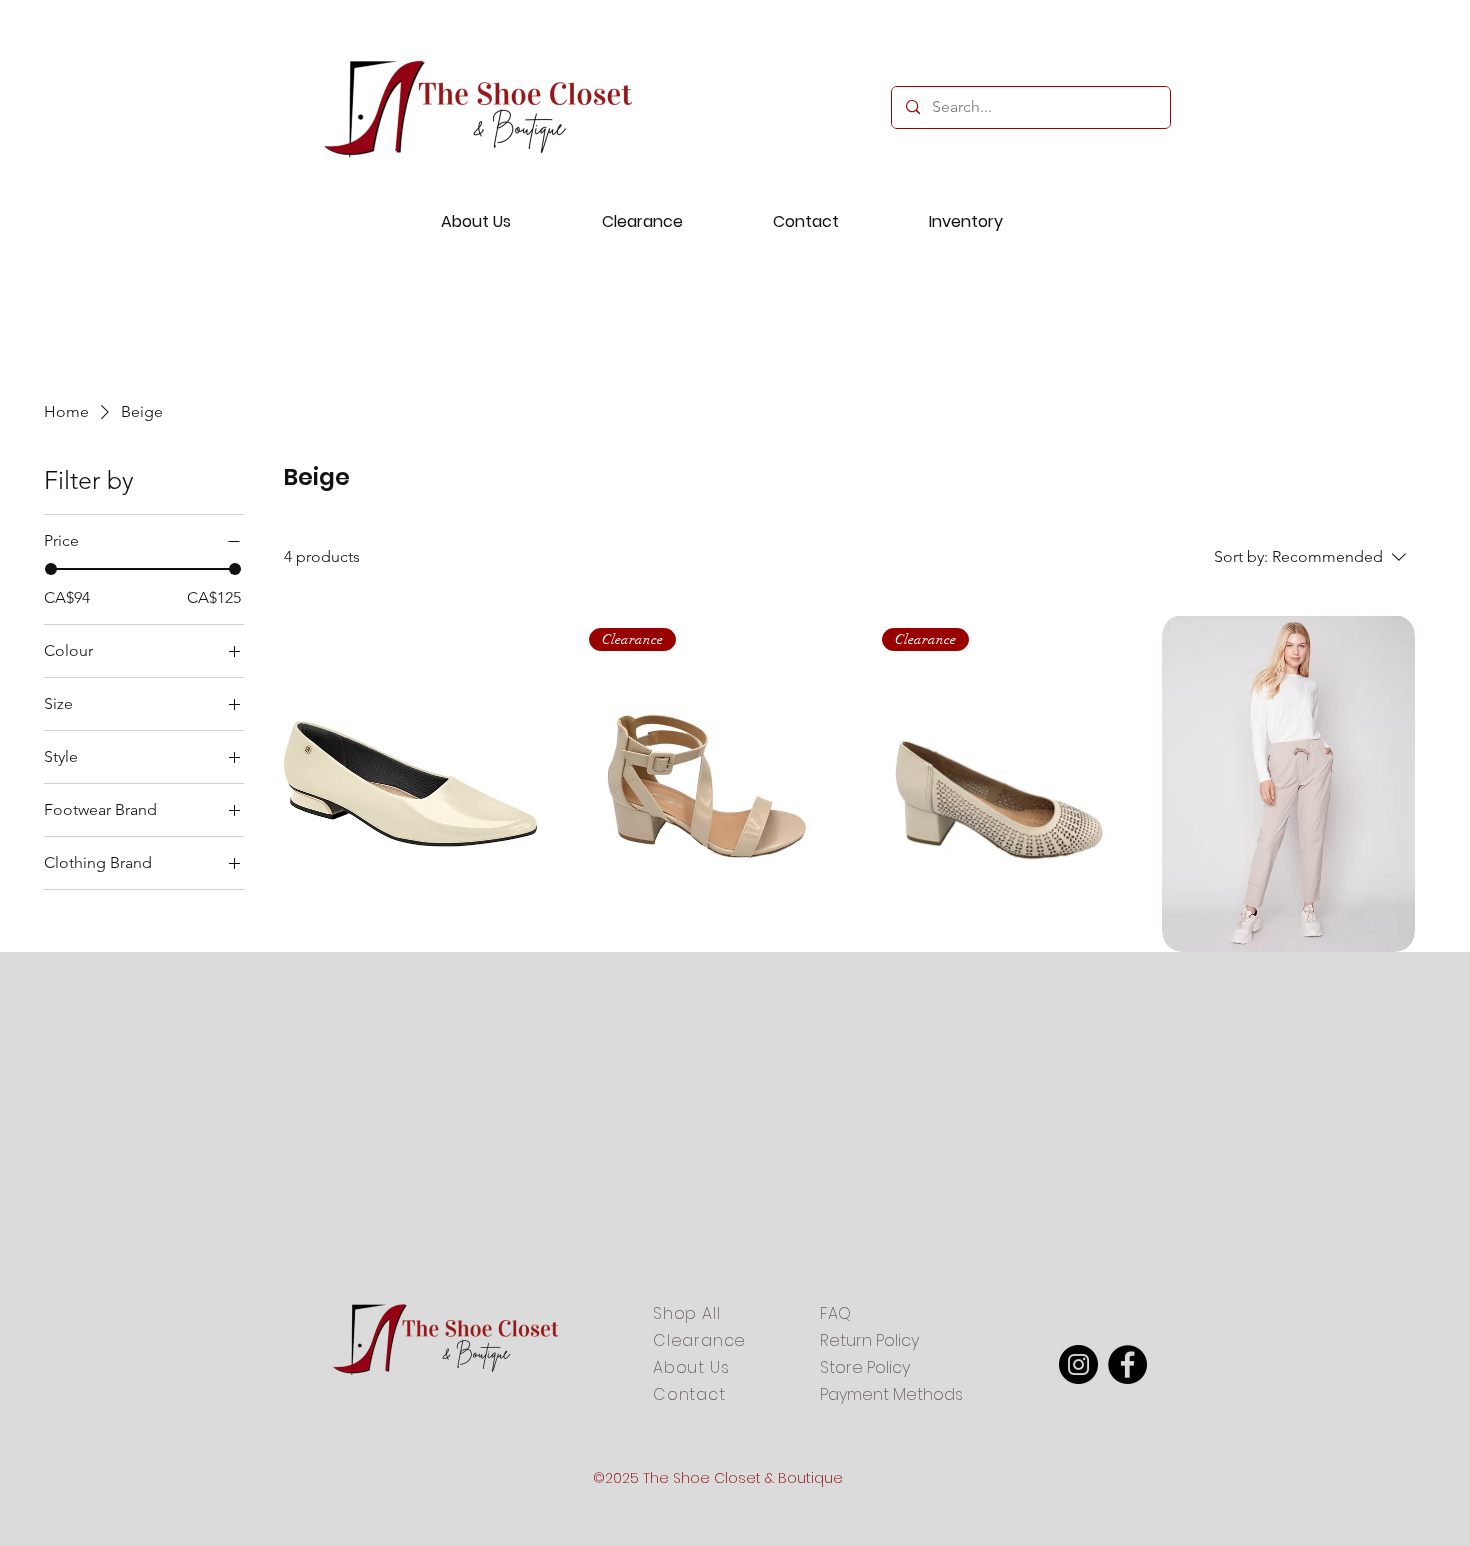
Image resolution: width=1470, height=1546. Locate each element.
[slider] (51, 569)
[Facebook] (1127, 1364)
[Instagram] (1078, 1364)
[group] (735, 375)
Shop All (686, 1313)
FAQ (835, 1313)
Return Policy (869, 1340)
